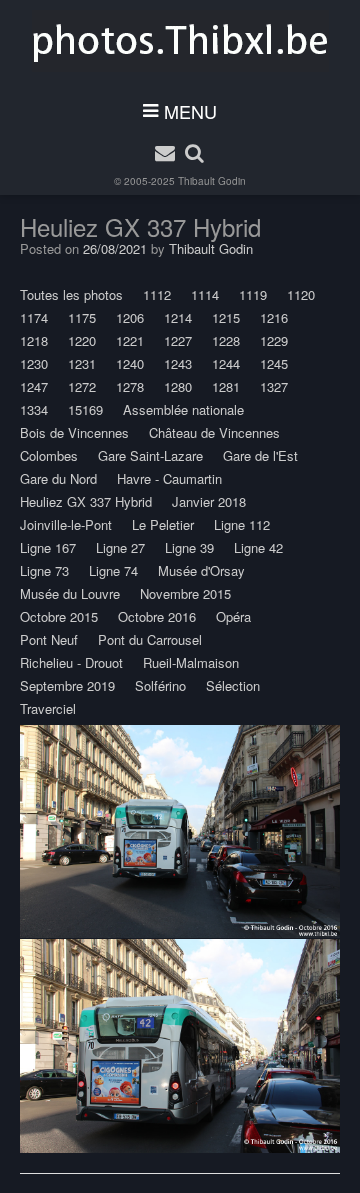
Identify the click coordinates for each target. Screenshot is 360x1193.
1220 (82, 340)
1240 (130, 363)
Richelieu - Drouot (71, 662)
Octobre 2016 (157, 616)
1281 (226, 386)
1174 (34, 317)
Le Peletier (163, 524)
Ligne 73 (44, 570)
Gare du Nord (58, 478)
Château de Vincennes (214, 432)
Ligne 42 (258, 547)
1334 (34, 409)
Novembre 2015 (185, 593)
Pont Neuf (49, 639)
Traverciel (48, 708)
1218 (34, 340)
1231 (82, 363)
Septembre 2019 (67, 685)
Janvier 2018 (209, 501)
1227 (178, 340)
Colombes (49, 455)
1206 (130, 317)
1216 (274, 317)
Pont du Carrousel (150, 639)
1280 (178, 386)
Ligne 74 (113, 570)
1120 (301, 294)
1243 (178, 363)
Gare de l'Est (260, 455)
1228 (226, 340)
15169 (85, 409)
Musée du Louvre (70, 593)
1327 (274, 386)
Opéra (233, 616)
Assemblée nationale (183, 409)
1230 (34, 363)
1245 (274, 363)
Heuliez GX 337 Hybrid (86, 501)
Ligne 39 (189, 547)
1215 (226, 317)
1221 (130, 340)
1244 (226, 363)
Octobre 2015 (59, 616)
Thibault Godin (212, 181)
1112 (157, 294)
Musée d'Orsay (201, 570)
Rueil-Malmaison (191, 662)
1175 (82, 317)
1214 (178, 317)
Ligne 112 (242, 524)
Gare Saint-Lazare (150, 455)
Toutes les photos (71, 294)
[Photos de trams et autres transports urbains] (180, 41)
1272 (82, 386)
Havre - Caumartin (169, 478)
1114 (205, 294)
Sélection (233, 685)
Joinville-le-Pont (66, 524)
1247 (34, 386)
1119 (253, 294)
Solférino (160, 685)
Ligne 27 (120, 547)
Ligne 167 (48, 547)
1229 (274, 340)
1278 (130, 386)
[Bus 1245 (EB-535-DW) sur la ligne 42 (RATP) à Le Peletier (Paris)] (180, 832)
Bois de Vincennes (74, 432)
